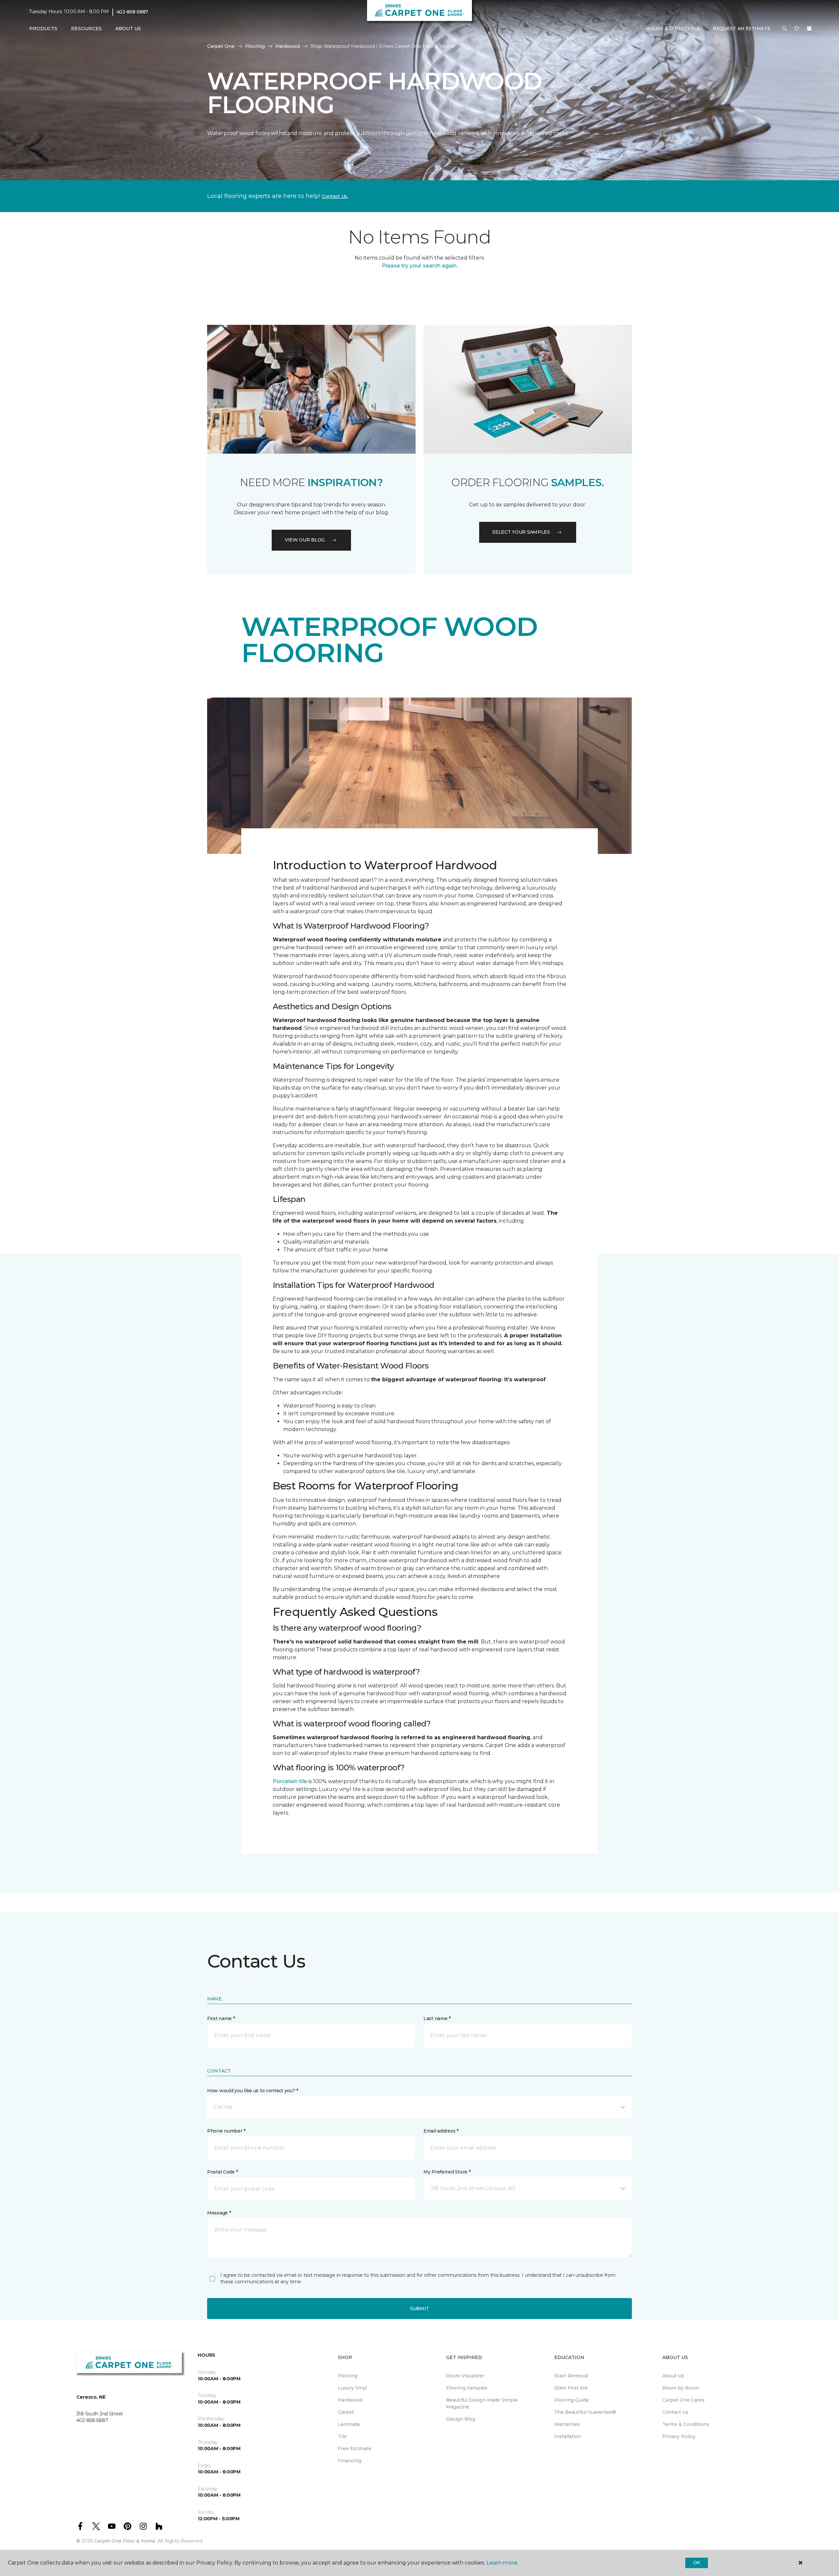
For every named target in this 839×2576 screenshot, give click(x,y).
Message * (219, 2213)
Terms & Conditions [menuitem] (686, 2424)
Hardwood (288, 46)
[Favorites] (797, 29)
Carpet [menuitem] (346, 2412)
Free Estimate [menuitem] (355, 2448)
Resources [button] (86, 29)
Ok (697, 2563)
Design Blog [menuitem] (461, 2419)
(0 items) (809, 29)
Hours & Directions (673, 29)
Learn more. (502, 2563)
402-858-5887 (132, 12)
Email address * (441, 2131)
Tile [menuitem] (342, 2436)
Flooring (255, 46)
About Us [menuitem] (673, 2376)
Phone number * (226, 2131)
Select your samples (521, 532)
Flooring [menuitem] (348, 2376)
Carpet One (221, 46)
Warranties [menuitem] (567, 2424)
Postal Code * (222, 2172)
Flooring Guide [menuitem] (572, 2400)
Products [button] (43, 29)
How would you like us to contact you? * (253, 2091)
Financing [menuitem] (350, 2461)
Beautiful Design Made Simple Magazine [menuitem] (482, 2403)
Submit (419, 2309)
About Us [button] (128, 29)
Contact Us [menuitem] (675, 2412)
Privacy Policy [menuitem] (679, 2436)
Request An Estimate (742, 29)
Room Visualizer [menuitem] (465, 2376)
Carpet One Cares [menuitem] (683, 2400)
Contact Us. (335, 196)
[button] (785, 29)
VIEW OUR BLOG (305, 540)
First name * (221, 2018)
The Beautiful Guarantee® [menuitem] (585, 2412)
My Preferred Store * (447, 2172)
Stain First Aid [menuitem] (571, 2388)
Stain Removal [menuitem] (571, 2376)
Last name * (437, 2018)
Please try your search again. (420, 266)
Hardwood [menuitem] (350, 2400)
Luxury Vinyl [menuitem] (352, 2388)
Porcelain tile (290, 1781)
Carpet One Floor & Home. (125, 2541)
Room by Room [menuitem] (681, 2388)
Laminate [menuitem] (349, 2424)
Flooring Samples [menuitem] (467, 2388)
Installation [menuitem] (568, 2436)
